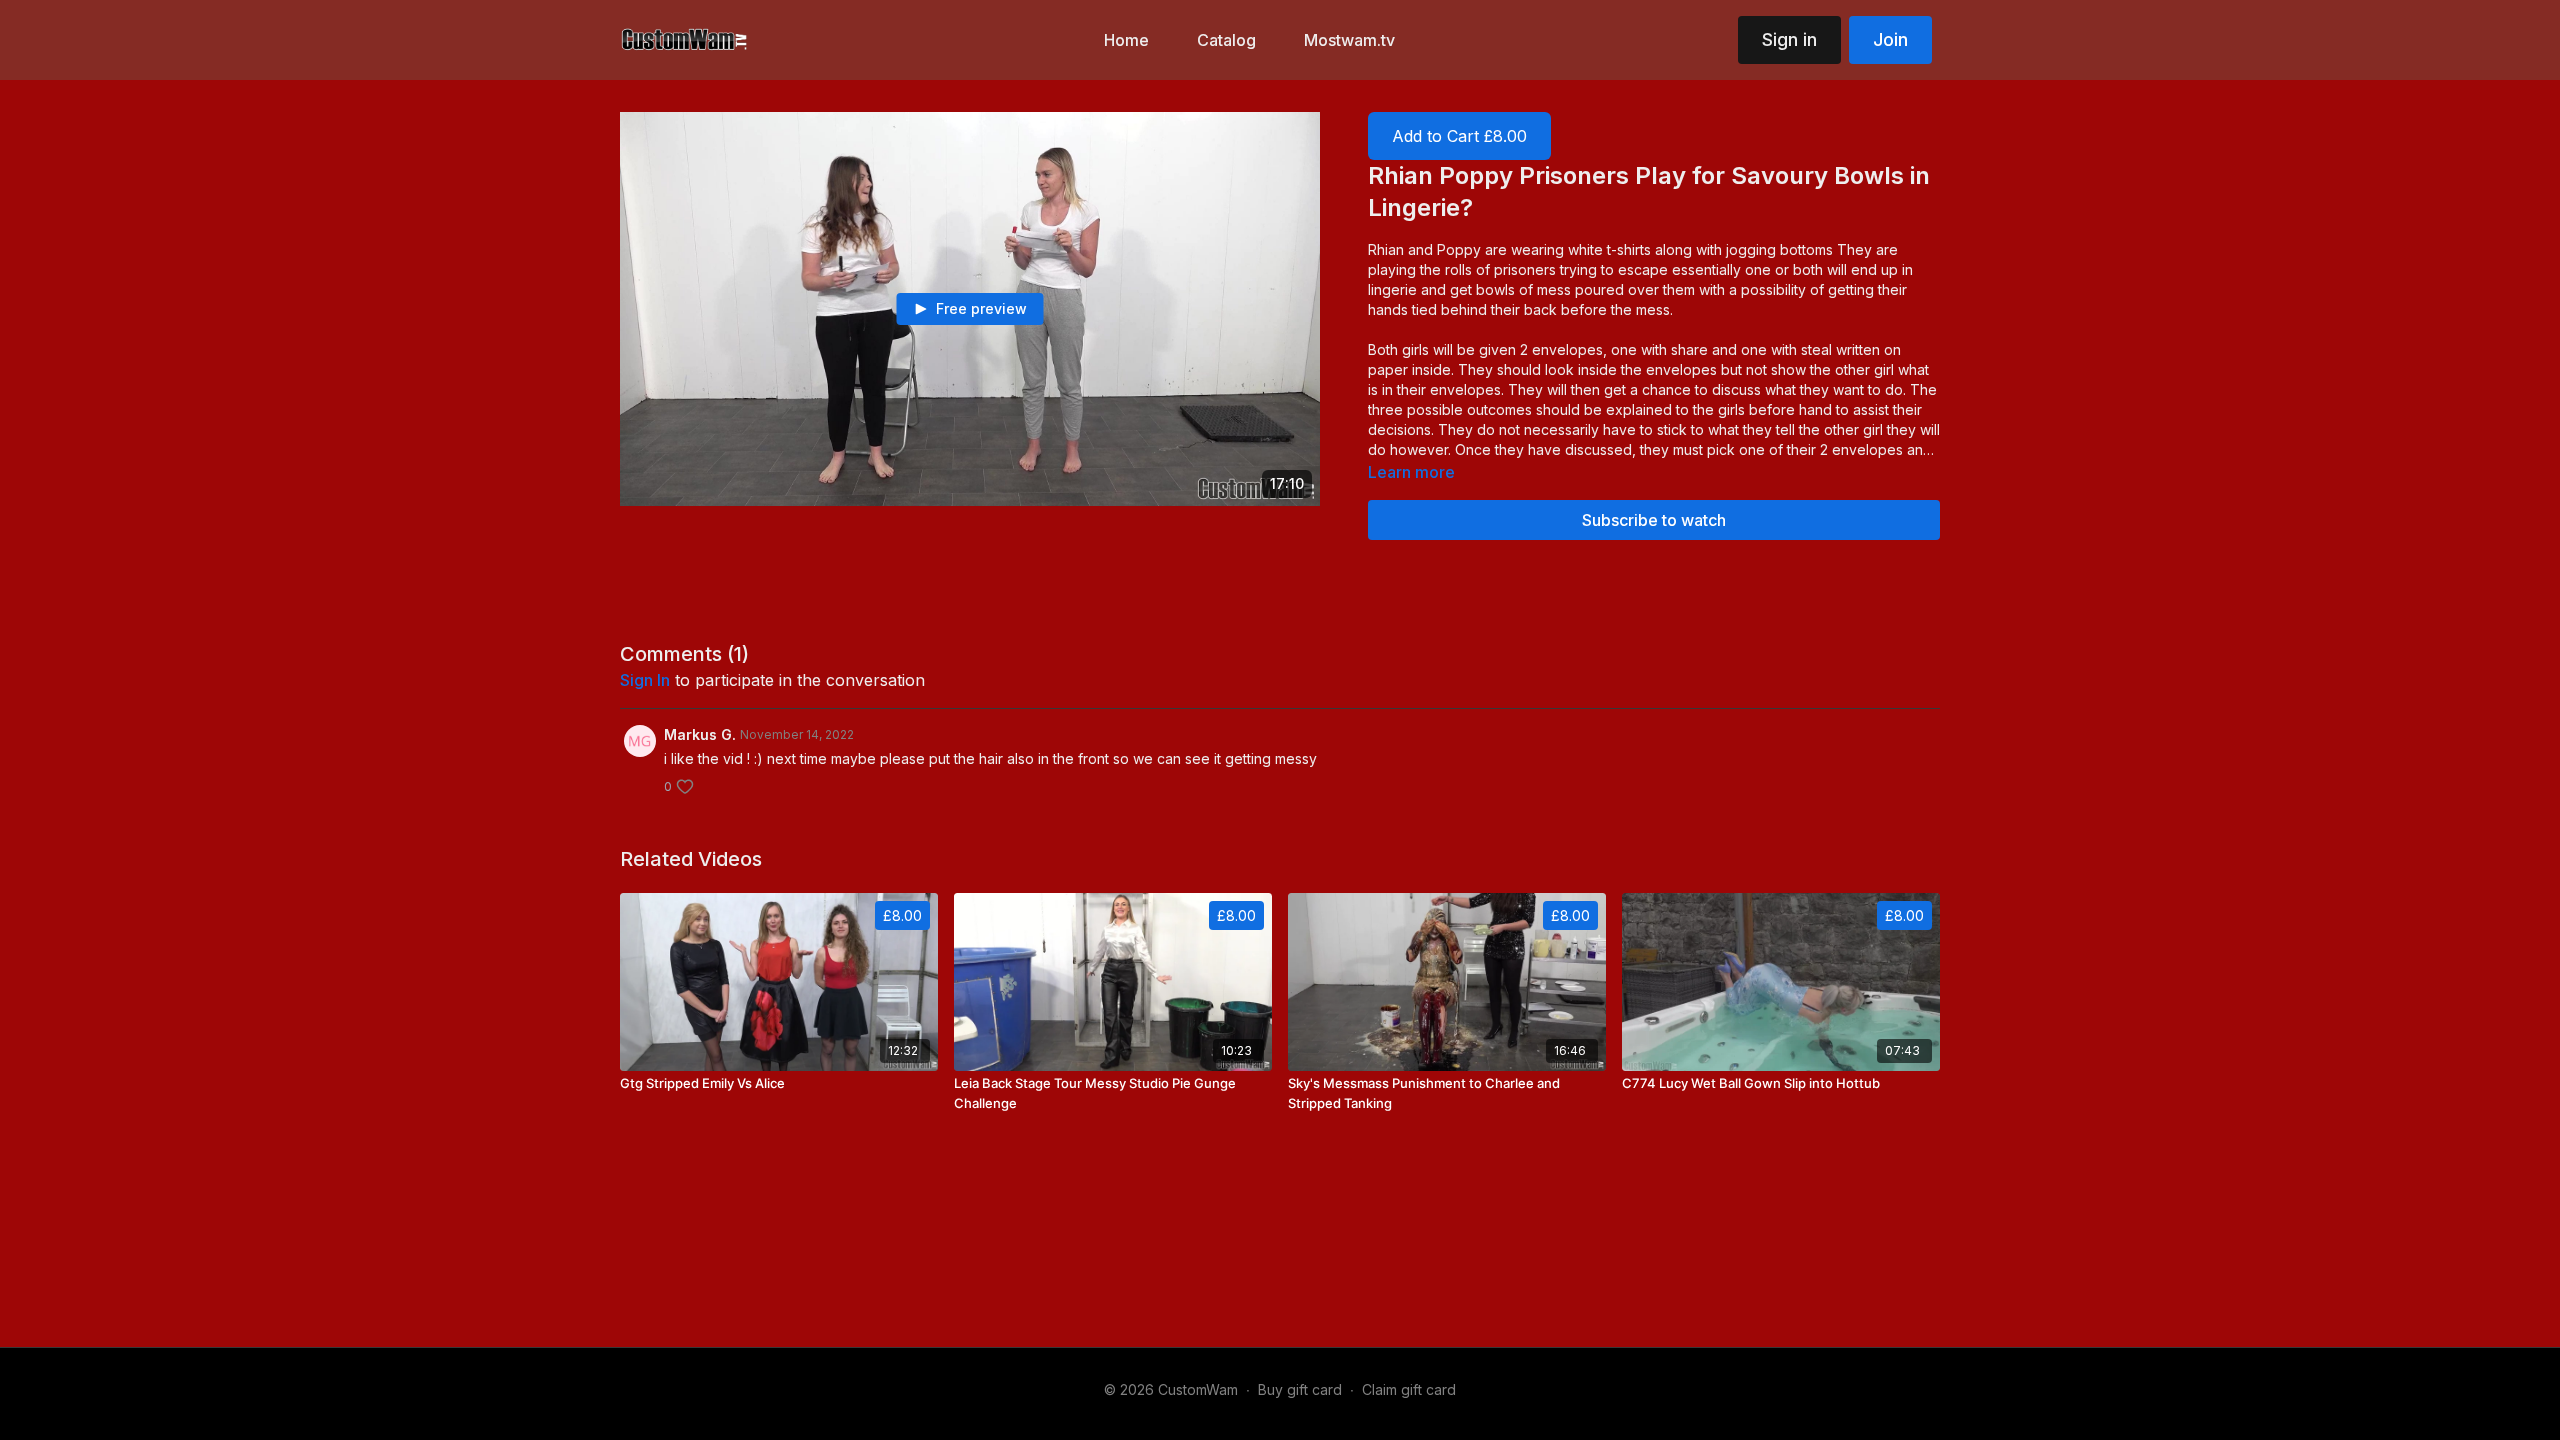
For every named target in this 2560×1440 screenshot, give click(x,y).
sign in (645, 680)
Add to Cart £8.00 (1459, 136)
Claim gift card (1409, 1389)
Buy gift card (1300, 1389)
